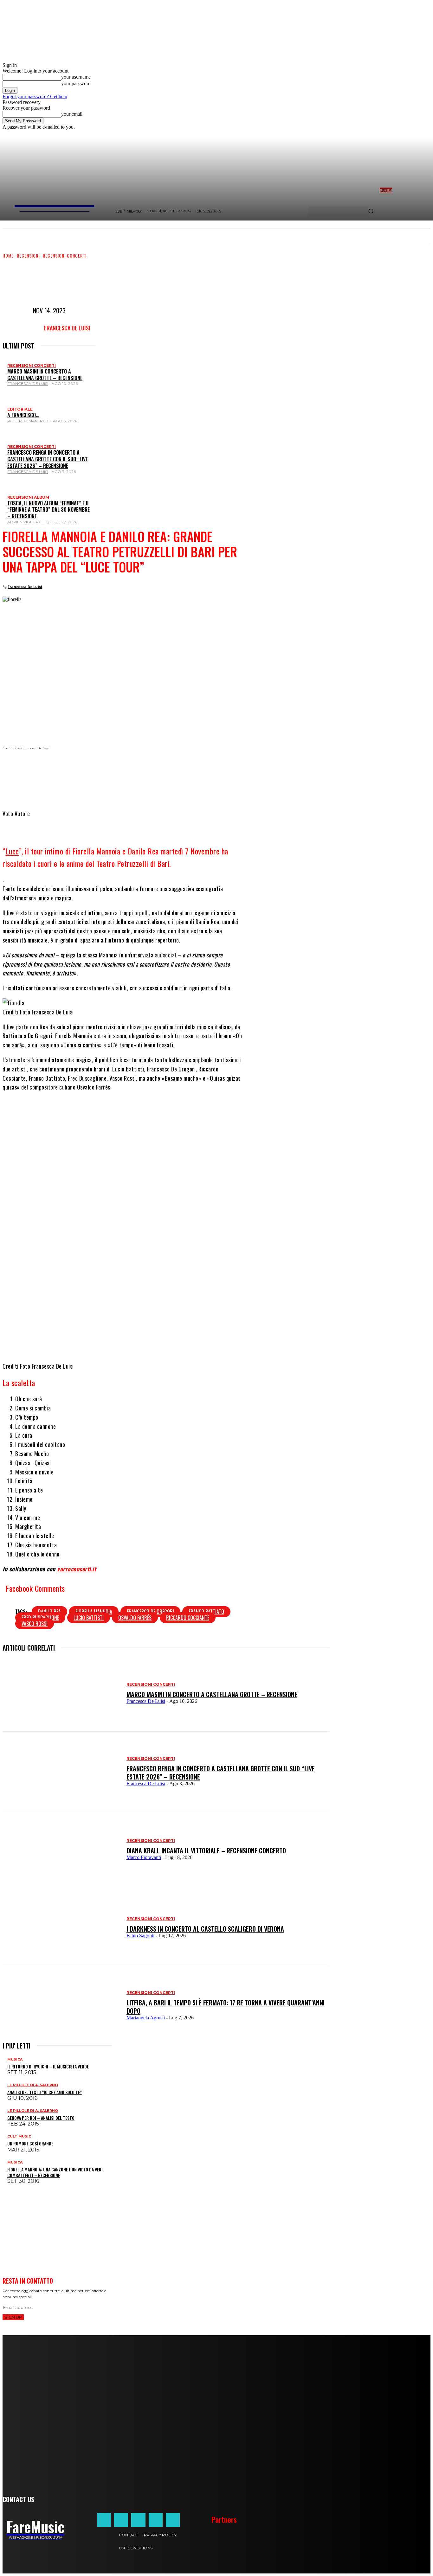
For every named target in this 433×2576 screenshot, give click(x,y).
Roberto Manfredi (28, 421)
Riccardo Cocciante (188, 1618)
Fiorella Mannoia (94, 1612)
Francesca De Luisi (67, 328)
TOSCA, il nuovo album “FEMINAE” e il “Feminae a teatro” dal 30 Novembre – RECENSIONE (48, 510)
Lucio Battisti (89, 1618)
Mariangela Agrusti (146, 2018)
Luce (12, 851)
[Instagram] (121, 2520)
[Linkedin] (147, 769)
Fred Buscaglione (40, 1618)
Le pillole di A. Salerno (33, 2085)
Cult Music (19, 2136)
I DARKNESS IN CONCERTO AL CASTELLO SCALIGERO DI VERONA (205, 1929)
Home (8, 256)
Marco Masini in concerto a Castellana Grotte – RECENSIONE (45, 375)
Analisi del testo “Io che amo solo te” (45, 2092)
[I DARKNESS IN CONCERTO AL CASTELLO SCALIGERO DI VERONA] (61, 1927)
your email (72, 114)
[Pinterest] (166, 769)
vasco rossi (35, 1624)
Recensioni (28, 256)
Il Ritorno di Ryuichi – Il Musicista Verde (48, 2066)
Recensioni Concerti (65, 256)
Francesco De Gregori (150, 1612)
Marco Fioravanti (144, 1857)
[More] (189, 769)
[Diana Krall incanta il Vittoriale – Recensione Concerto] (61, 1849)
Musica (15, 2059)
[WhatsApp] (128, 769)
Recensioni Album (28, 497)
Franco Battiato (206, 1612)
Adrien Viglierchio (28, 522)
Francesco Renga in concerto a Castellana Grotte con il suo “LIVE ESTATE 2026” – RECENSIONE (48, 459)
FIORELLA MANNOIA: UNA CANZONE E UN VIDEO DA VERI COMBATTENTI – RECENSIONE (55, 2172)
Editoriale (20, 409)
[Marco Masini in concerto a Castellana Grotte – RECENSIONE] (61, 1693)
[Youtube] (173, 2520)
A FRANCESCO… (23, 415)
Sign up (13, 2317)
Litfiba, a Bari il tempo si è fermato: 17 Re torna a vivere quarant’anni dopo (226, 2007)
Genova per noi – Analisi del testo (41, 2118)
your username (76, 77)
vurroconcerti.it (77, 1569)
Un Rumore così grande (30, 2143)
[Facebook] (90, 769)
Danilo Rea (49, 1612)
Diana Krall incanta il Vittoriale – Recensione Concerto (206, 1851)
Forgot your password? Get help (35, 96)
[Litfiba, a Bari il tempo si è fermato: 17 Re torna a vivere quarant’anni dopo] (61, 2005)
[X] (109, 769)
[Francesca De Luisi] (27, 328)
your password (76, 83)
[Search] (371, 212)
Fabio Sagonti (140, 1936)
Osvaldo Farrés (135, 1618)
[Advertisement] (118, 281)
